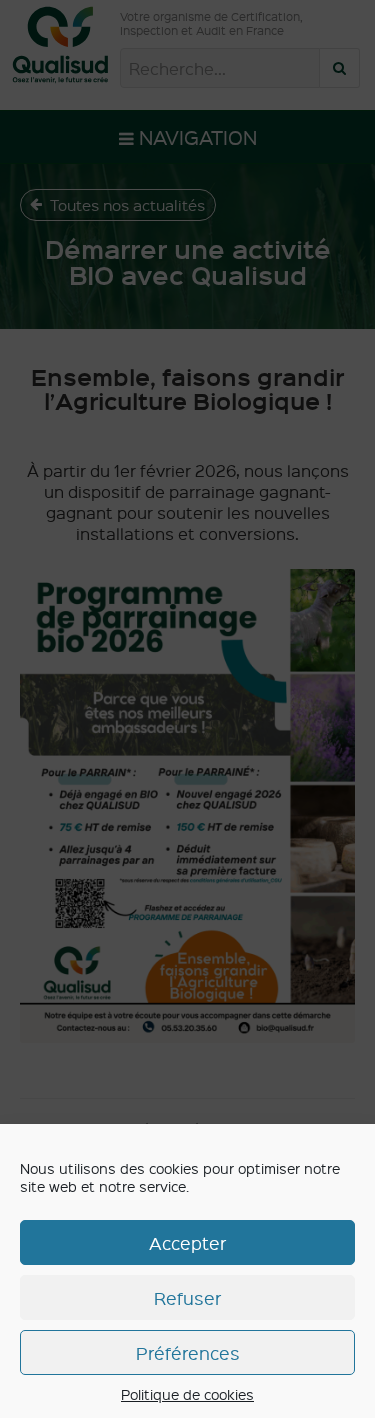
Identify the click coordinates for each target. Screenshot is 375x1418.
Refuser (187, 1297)
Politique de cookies (187, 1394)
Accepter (187, 1242)
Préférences (188, 1352)
